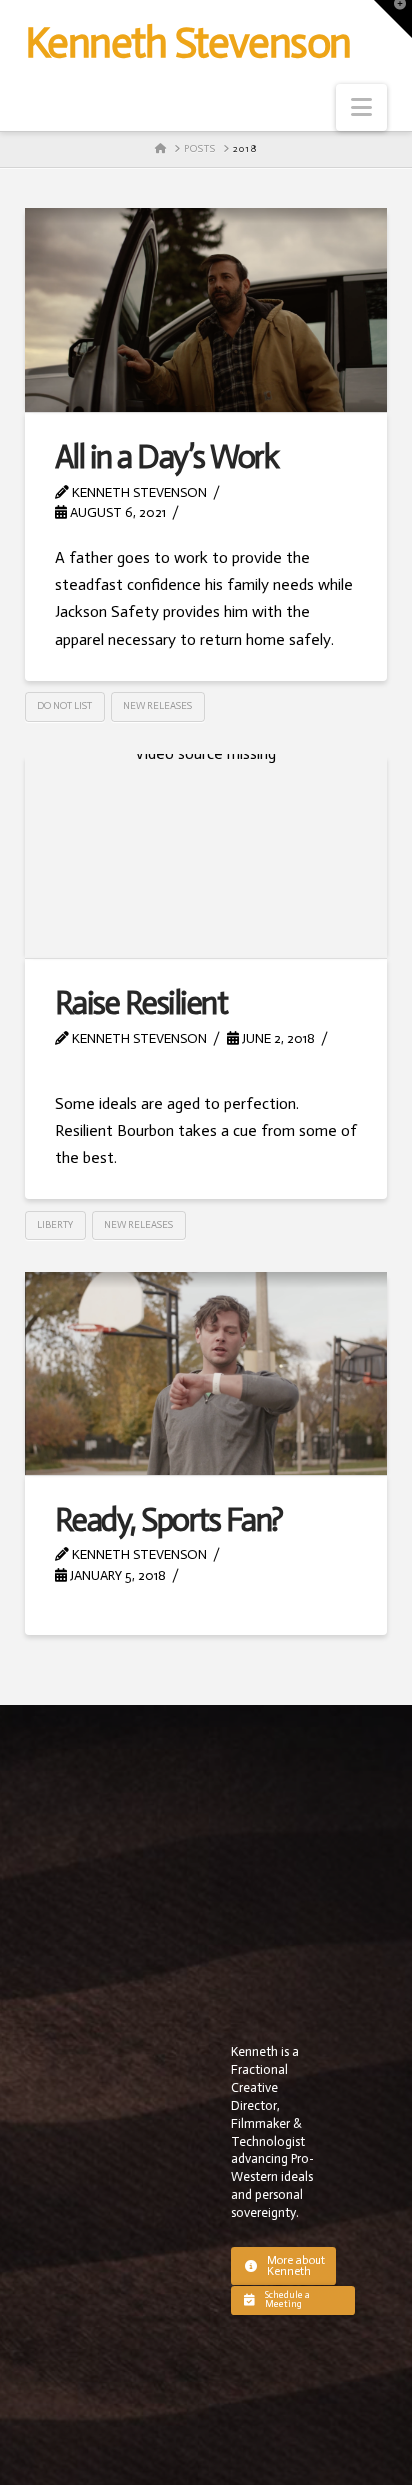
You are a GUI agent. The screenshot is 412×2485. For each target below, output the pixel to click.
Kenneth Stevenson (188, 43)
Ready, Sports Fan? (169, 1520)
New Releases (157, 706)
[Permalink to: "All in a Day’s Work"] (206, 310)
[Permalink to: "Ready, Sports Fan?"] (206, 1373)
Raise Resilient (141, 1003)
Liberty (55, 1225)
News (83, 1058)
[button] (361, 107)
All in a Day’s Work (166, 457)
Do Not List (64, 706)
